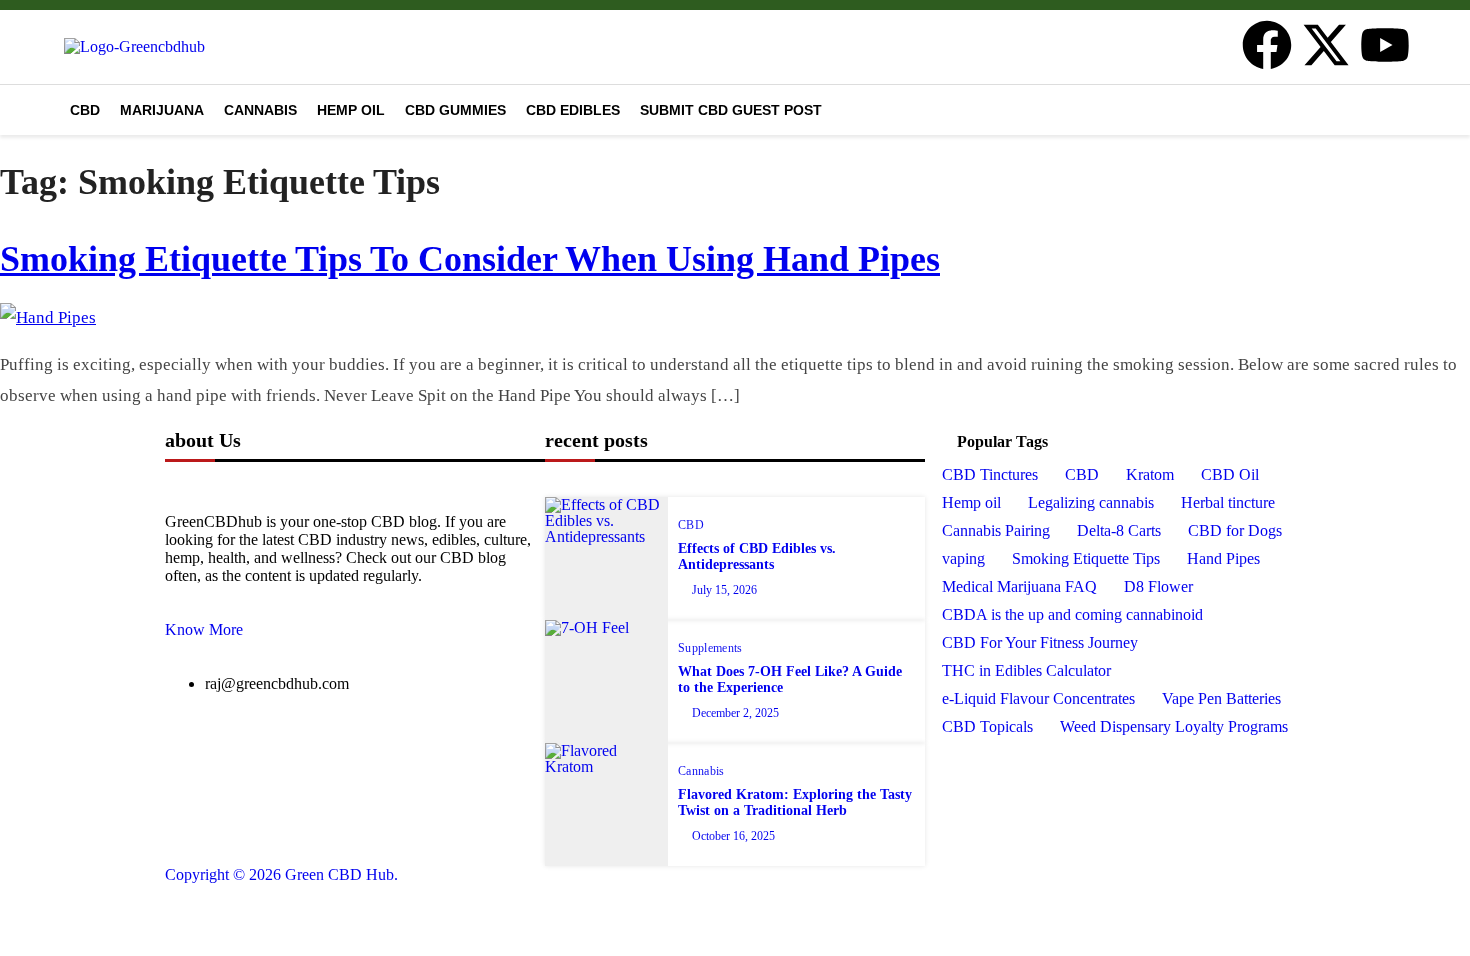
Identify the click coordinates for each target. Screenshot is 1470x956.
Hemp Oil (351, 110)
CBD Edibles (573, 110)
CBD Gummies (455, 110)
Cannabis (260, 110)
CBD (85, 110)
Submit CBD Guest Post (731, 110)
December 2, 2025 (735, 713)
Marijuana (162, 110)
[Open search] (1400, 107)
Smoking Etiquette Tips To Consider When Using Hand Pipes (470, 259)
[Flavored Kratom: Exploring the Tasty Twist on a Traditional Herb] (606, 804)
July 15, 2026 (724, 590)
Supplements (710, 648)
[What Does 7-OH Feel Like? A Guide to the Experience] (606, 681)
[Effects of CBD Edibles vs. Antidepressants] (606, 558)
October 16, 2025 (733, 836)
